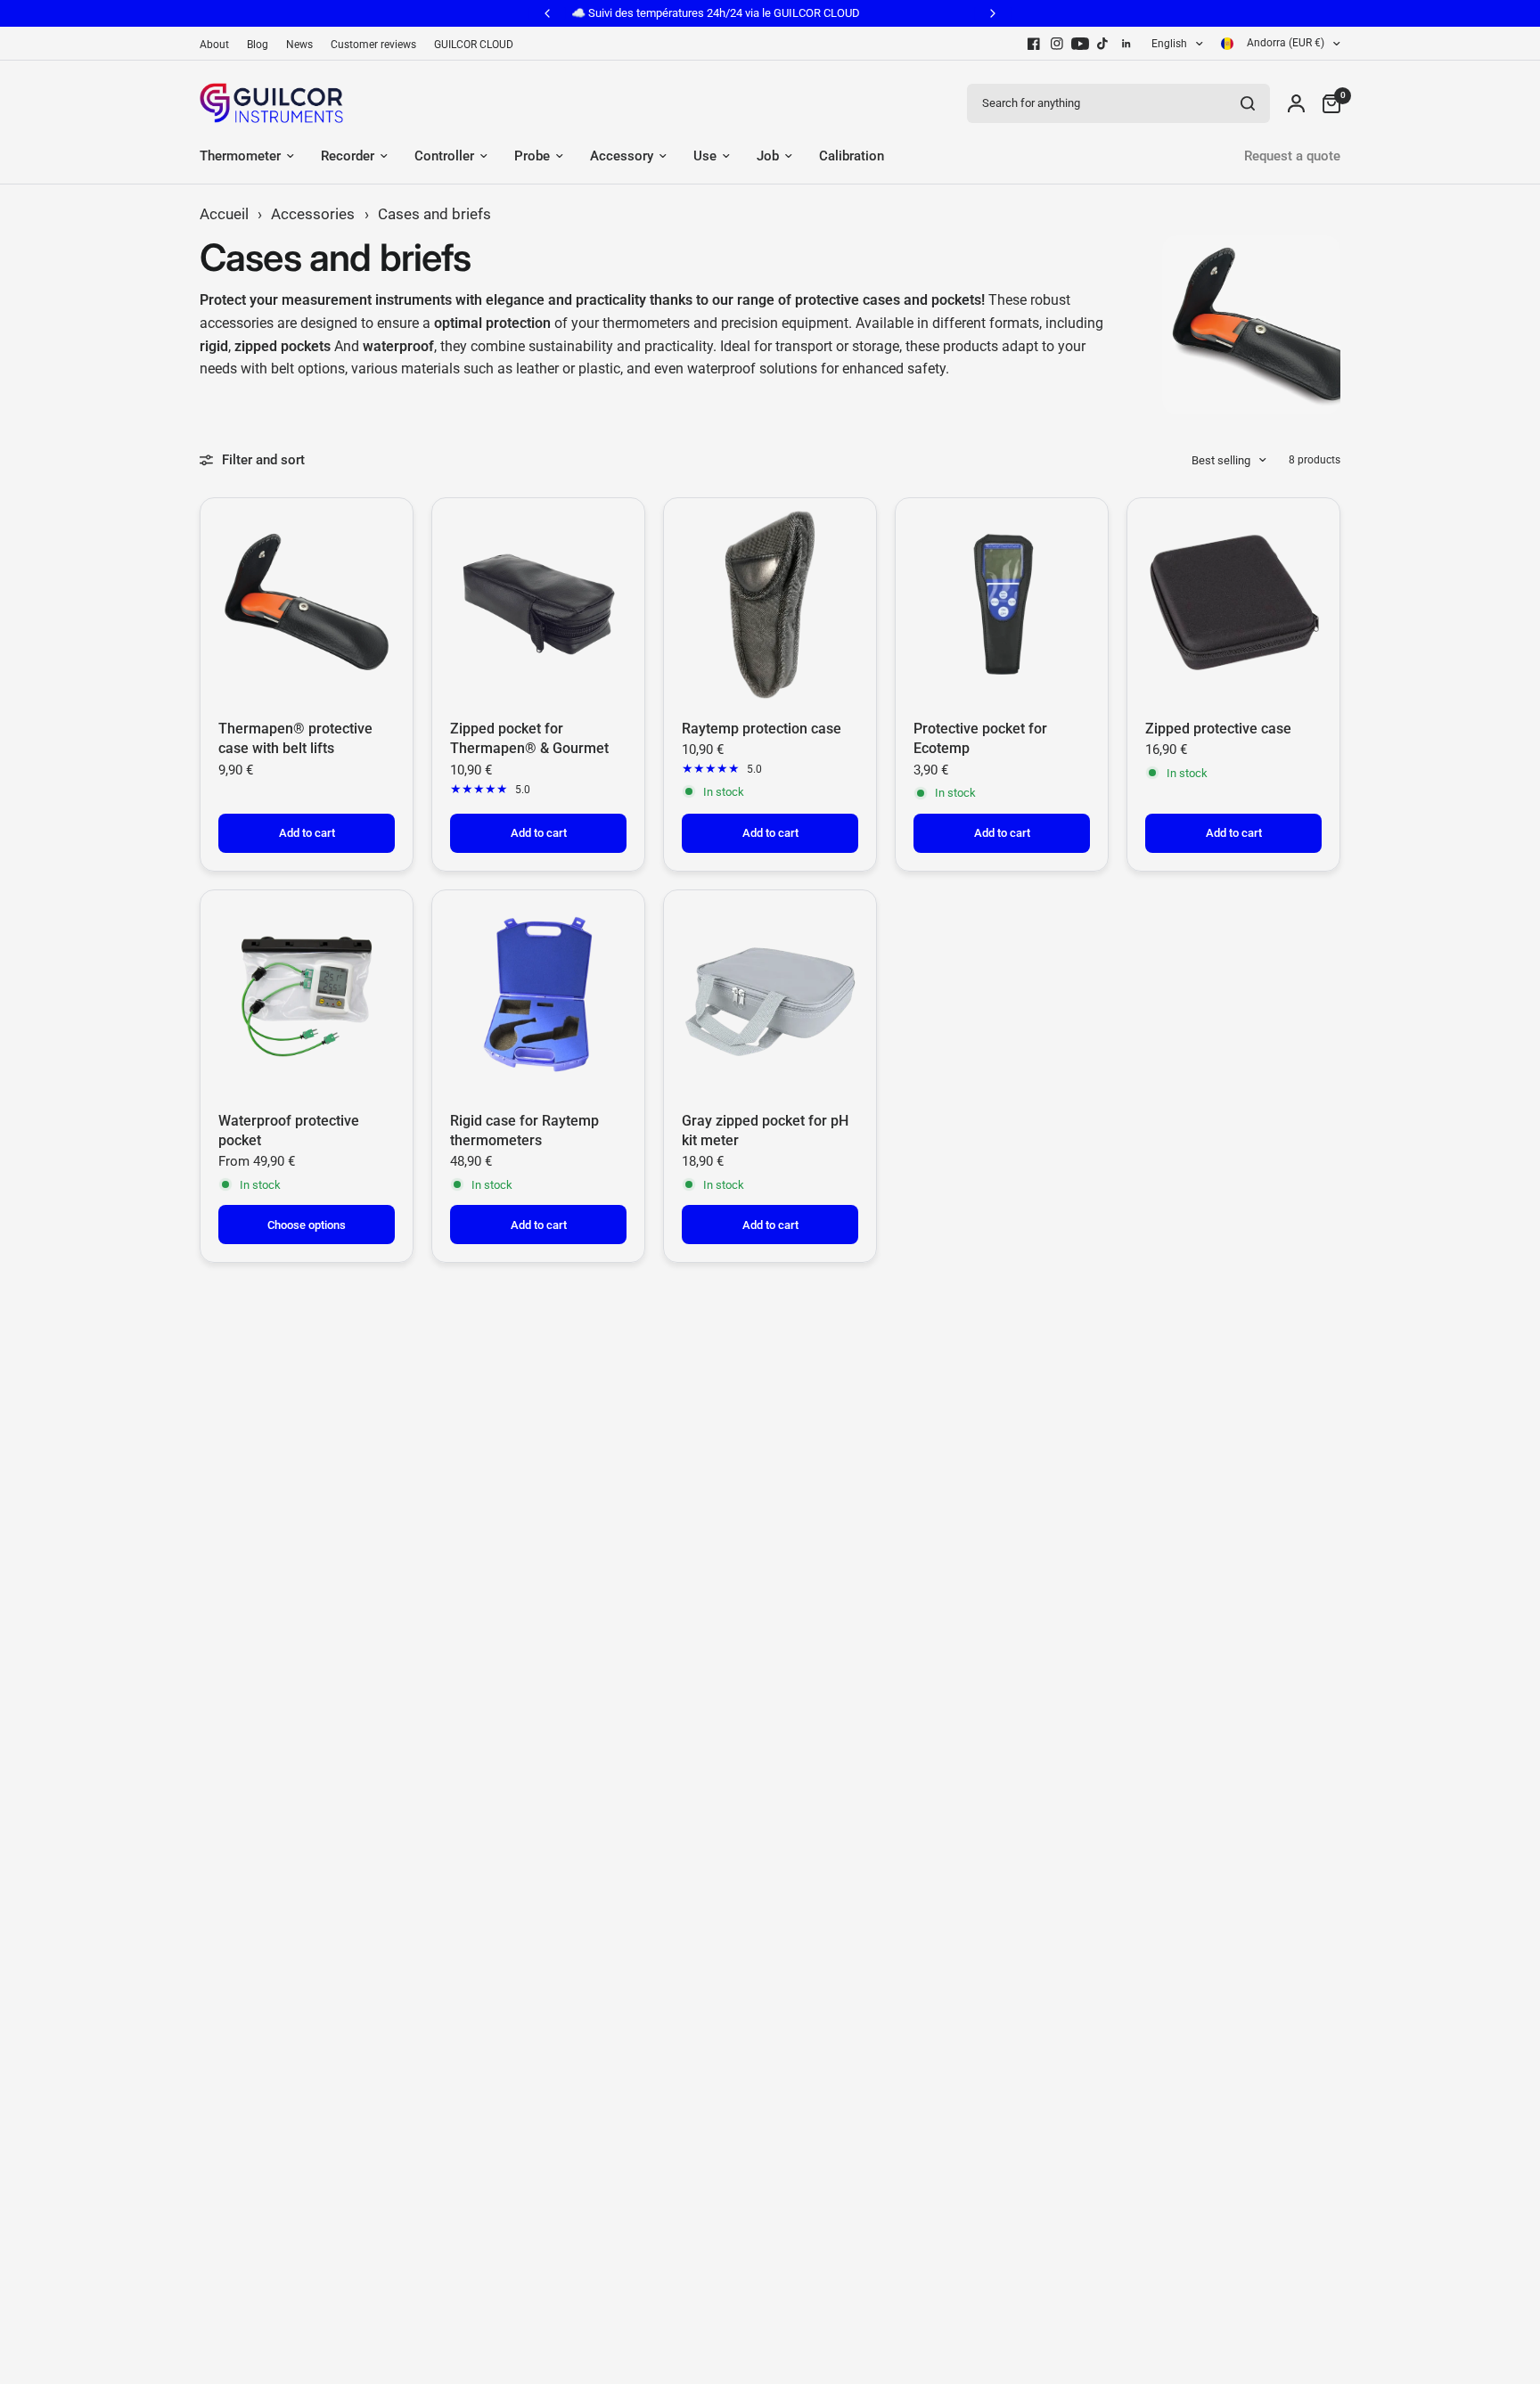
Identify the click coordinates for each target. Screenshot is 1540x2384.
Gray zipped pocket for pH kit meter (765, 1131)
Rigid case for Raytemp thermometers (524, 1131)
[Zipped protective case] (1233, 604)
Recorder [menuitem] (348, 156)
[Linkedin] (1126, 44)
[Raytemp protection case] (770, 604)
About (214, 45)
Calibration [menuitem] (852, 156)
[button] (356, 2193)
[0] (1327, 103)
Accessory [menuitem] (622, 156)
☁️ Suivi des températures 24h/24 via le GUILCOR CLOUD (602, 13)
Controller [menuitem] (444, 156)
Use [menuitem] (705, 156)
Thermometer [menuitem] (240, 156)
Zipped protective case (1218, 729)
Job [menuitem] (768, 156)
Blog (258, 45)
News (299, 45)
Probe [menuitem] (532, 156)
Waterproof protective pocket (289, 1131)
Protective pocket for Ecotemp (980, 738)
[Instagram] (1057, 44)
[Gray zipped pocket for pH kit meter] (770, 996)
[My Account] (1296, 103)
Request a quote (1292, 156)
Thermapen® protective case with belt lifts (295, 738)
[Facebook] (1034, 44)
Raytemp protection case (762, 729)
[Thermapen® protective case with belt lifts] (307, 604)
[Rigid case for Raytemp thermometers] (538, 996)
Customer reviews (373, 45)
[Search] (1248, 103)
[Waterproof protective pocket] (307, 996)
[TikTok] (1103, 44)
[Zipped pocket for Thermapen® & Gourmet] (538, 604)
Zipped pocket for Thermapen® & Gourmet (529, 738)
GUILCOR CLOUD (474, 45)
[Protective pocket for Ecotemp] (1002, 604)
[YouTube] (1080, 44)
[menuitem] (219, 45)
